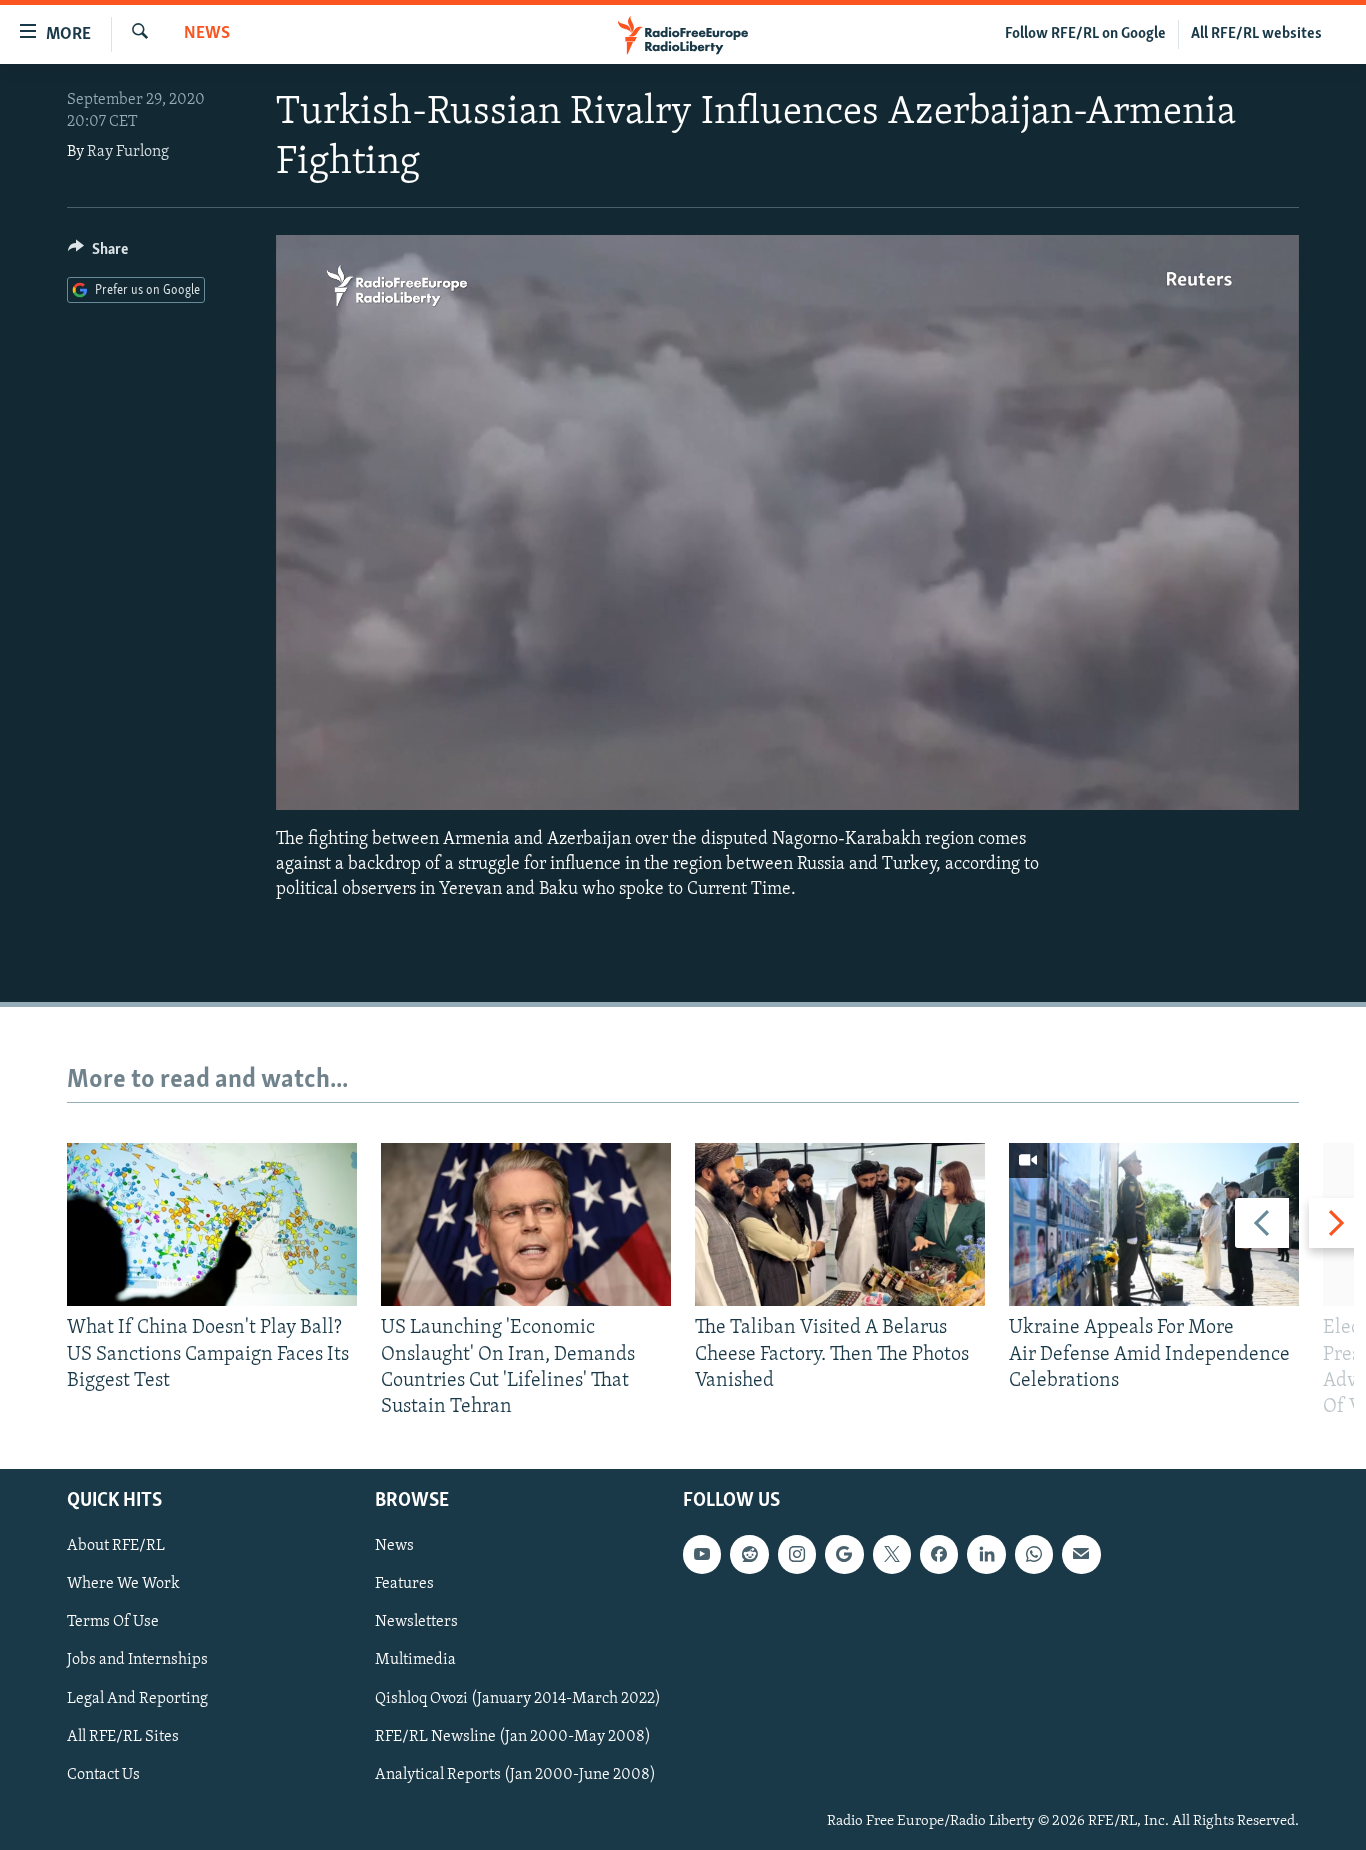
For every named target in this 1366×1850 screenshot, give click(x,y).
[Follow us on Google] (844, 1555)
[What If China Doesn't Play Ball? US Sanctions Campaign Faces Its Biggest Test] (212, 1224)
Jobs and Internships (137, 1661)
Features (404, 1585)
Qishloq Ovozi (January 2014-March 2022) (518, 1699)
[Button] (98, 254)
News (207, 34)
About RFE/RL (116, 1547)
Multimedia (415, 1661)
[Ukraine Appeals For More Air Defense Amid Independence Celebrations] (1154, 1224)
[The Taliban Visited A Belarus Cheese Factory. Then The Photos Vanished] (840, 1224)
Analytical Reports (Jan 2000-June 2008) (515, 1775)
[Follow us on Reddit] (749, 1555)
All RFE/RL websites (1256, 34)
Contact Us (103, 1775)
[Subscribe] (1081, 1555)
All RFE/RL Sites (123, 1737)
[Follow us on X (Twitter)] (892, 1555)
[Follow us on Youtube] (702, 1555)
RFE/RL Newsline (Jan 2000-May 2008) (513, 1737)
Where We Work (123, 1585)
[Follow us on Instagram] (797, 1555)
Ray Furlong (128, 152)
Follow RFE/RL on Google (1085, 34)
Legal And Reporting (137, 1699)
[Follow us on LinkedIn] (986, 1555)
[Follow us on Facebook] (939, 1555)
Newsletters (416, 1623)
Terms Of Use (113, 1623)
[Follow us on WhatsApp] (1034, 1555)
